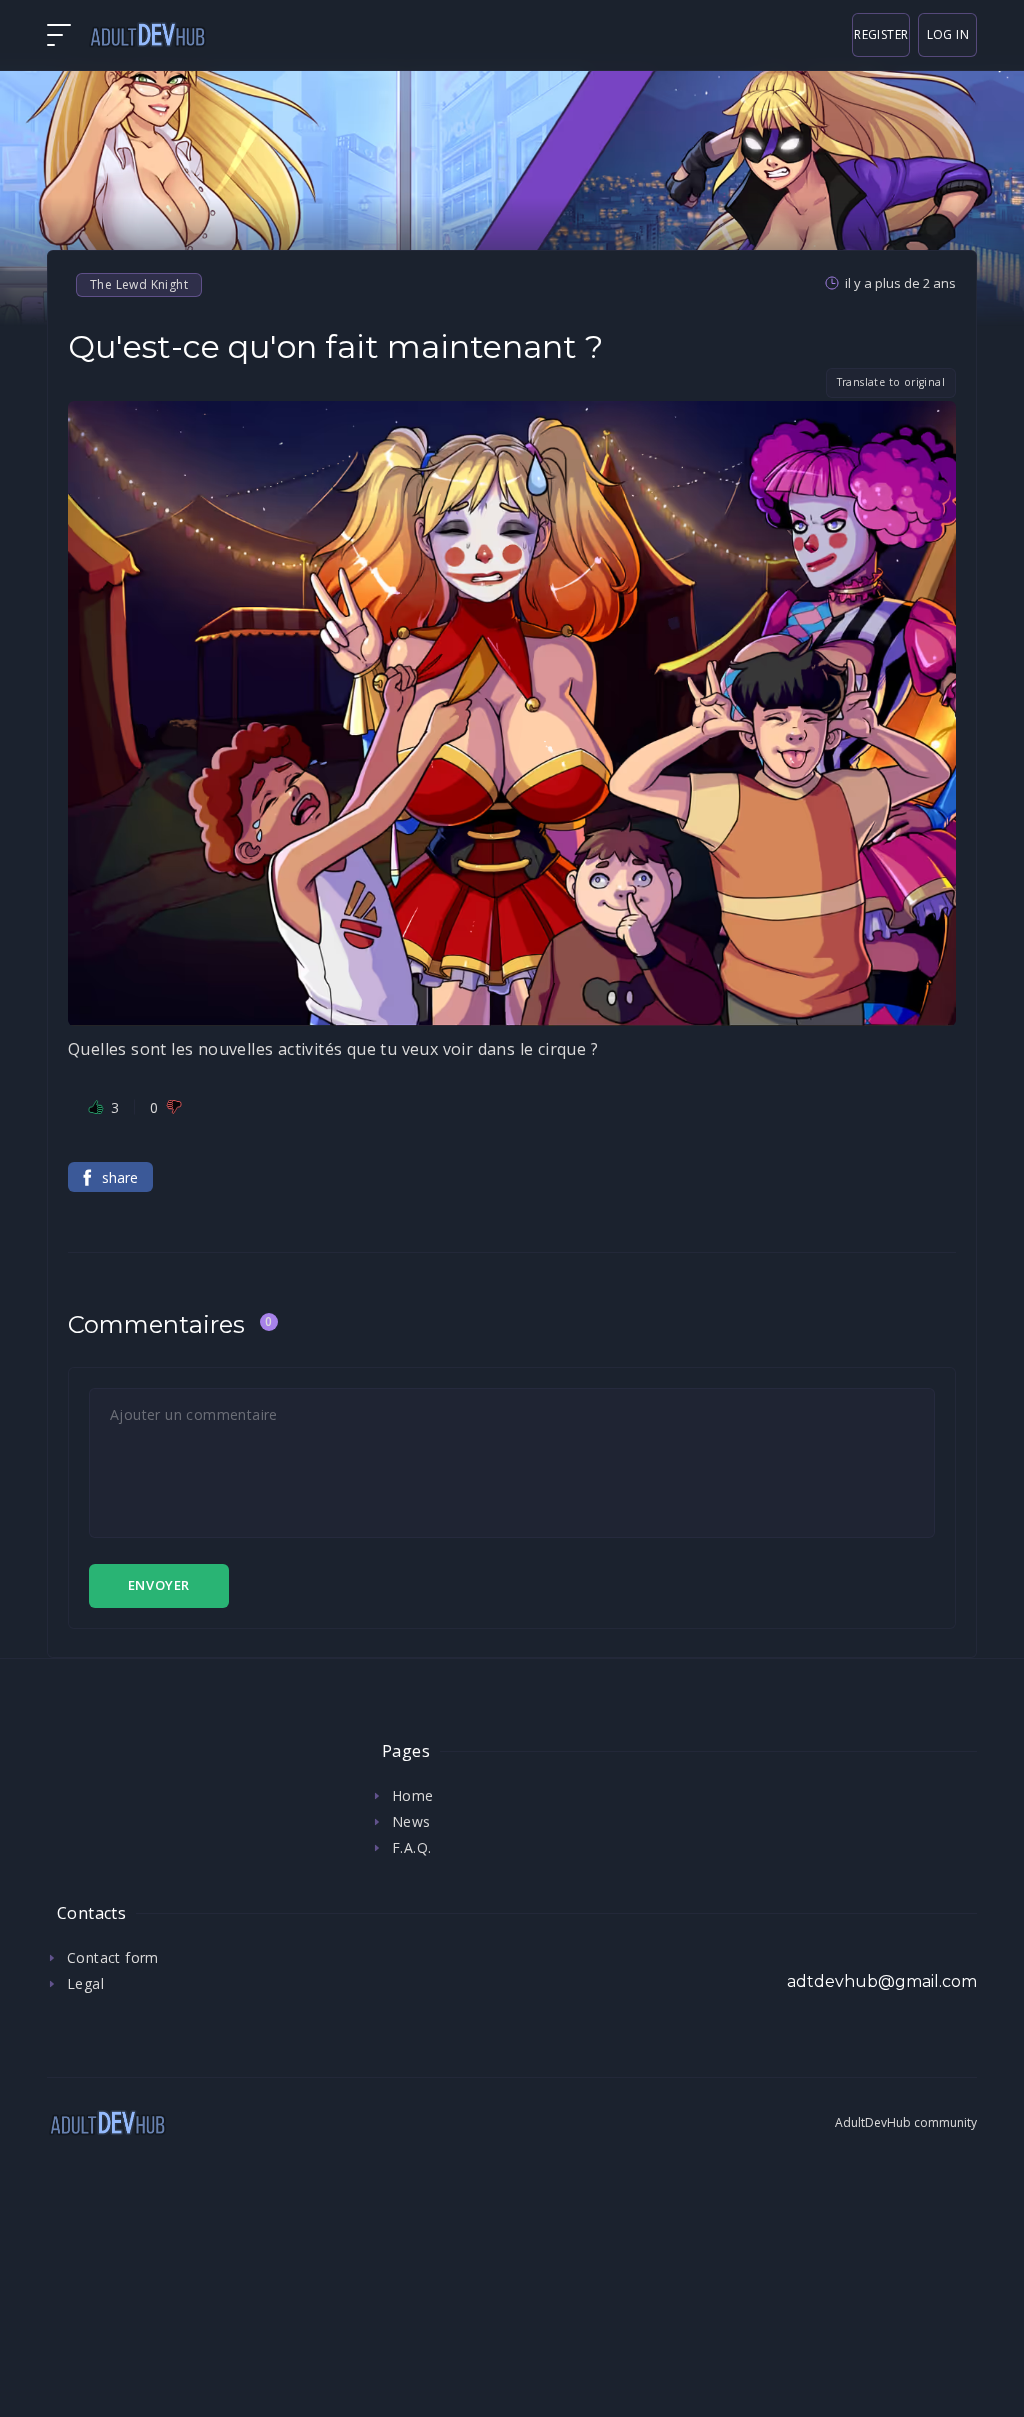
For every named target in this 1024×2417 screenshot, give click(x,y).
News (411, 1821)
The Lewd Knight (139, 284)
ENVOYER (159, 1585)
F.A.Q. (411, 1847)
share (120, 1177)
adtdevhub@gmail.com (882, 1981)
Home (413, 1795)
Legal (85, 1983)
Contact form (113, 1957)
